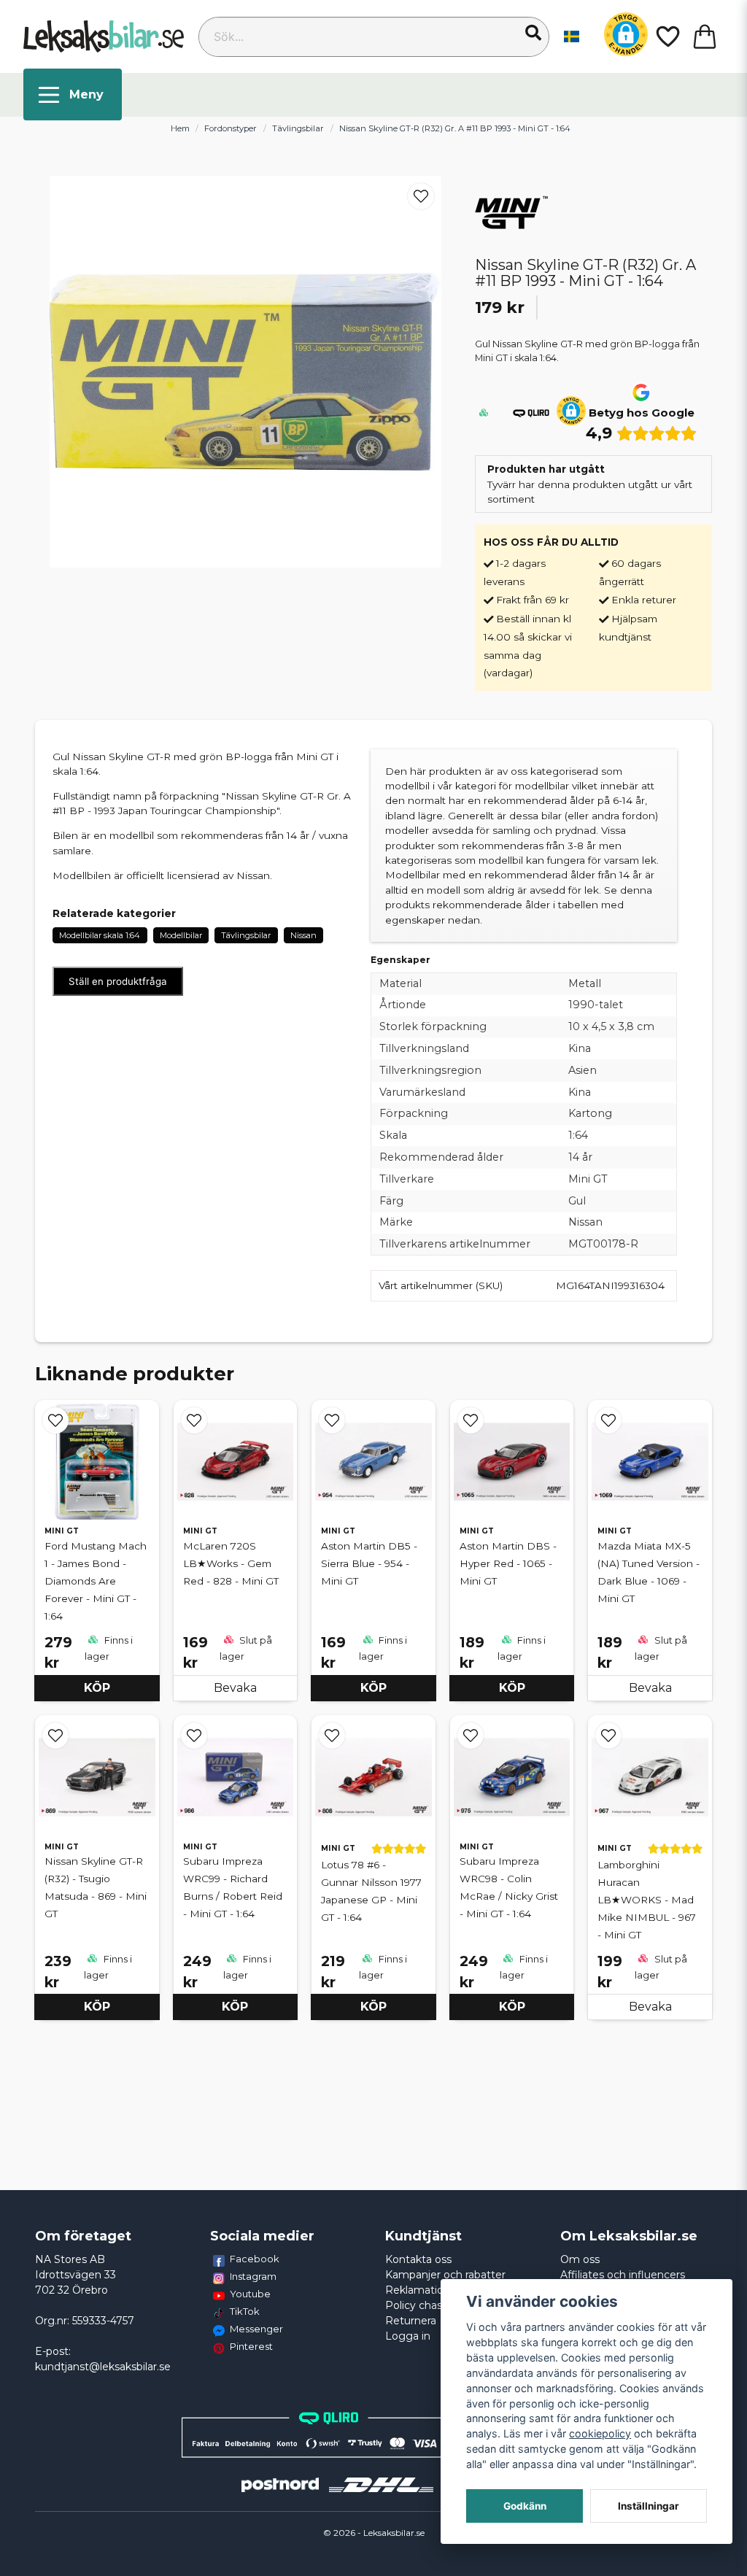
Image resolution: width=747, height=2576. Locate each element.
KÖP (97, 1688)
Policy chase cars (429, 2305)
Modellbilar (181, 935)
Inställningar (649, 2506)
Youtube (250, 2294)
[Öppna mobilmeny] (73, 94)
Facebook (255, 2259)
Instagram (253, 2276)
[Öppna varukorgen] (705, 36)
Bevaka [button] (235, 1688)
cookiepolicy (600, 2433)
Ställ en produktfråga (118, 981)
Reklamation (418, 2290)
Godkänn (525, 2506)
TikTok (245, 2311)
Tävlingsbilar (298, 128)
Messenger (256, 2329)
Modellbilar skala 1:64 (100, 935)
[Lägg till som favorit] (667, 36)
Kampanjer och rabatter (445, 2275)
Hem (180, 128)
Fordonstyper (231, 128)
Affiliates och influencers (623, 2275)
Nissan (303, 935)
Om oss (580, 2259)
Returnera (411, 2321)
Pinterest (251, 2346)
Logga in (408, 2336)
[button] (533, 33)
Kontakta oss (418, 2259)
